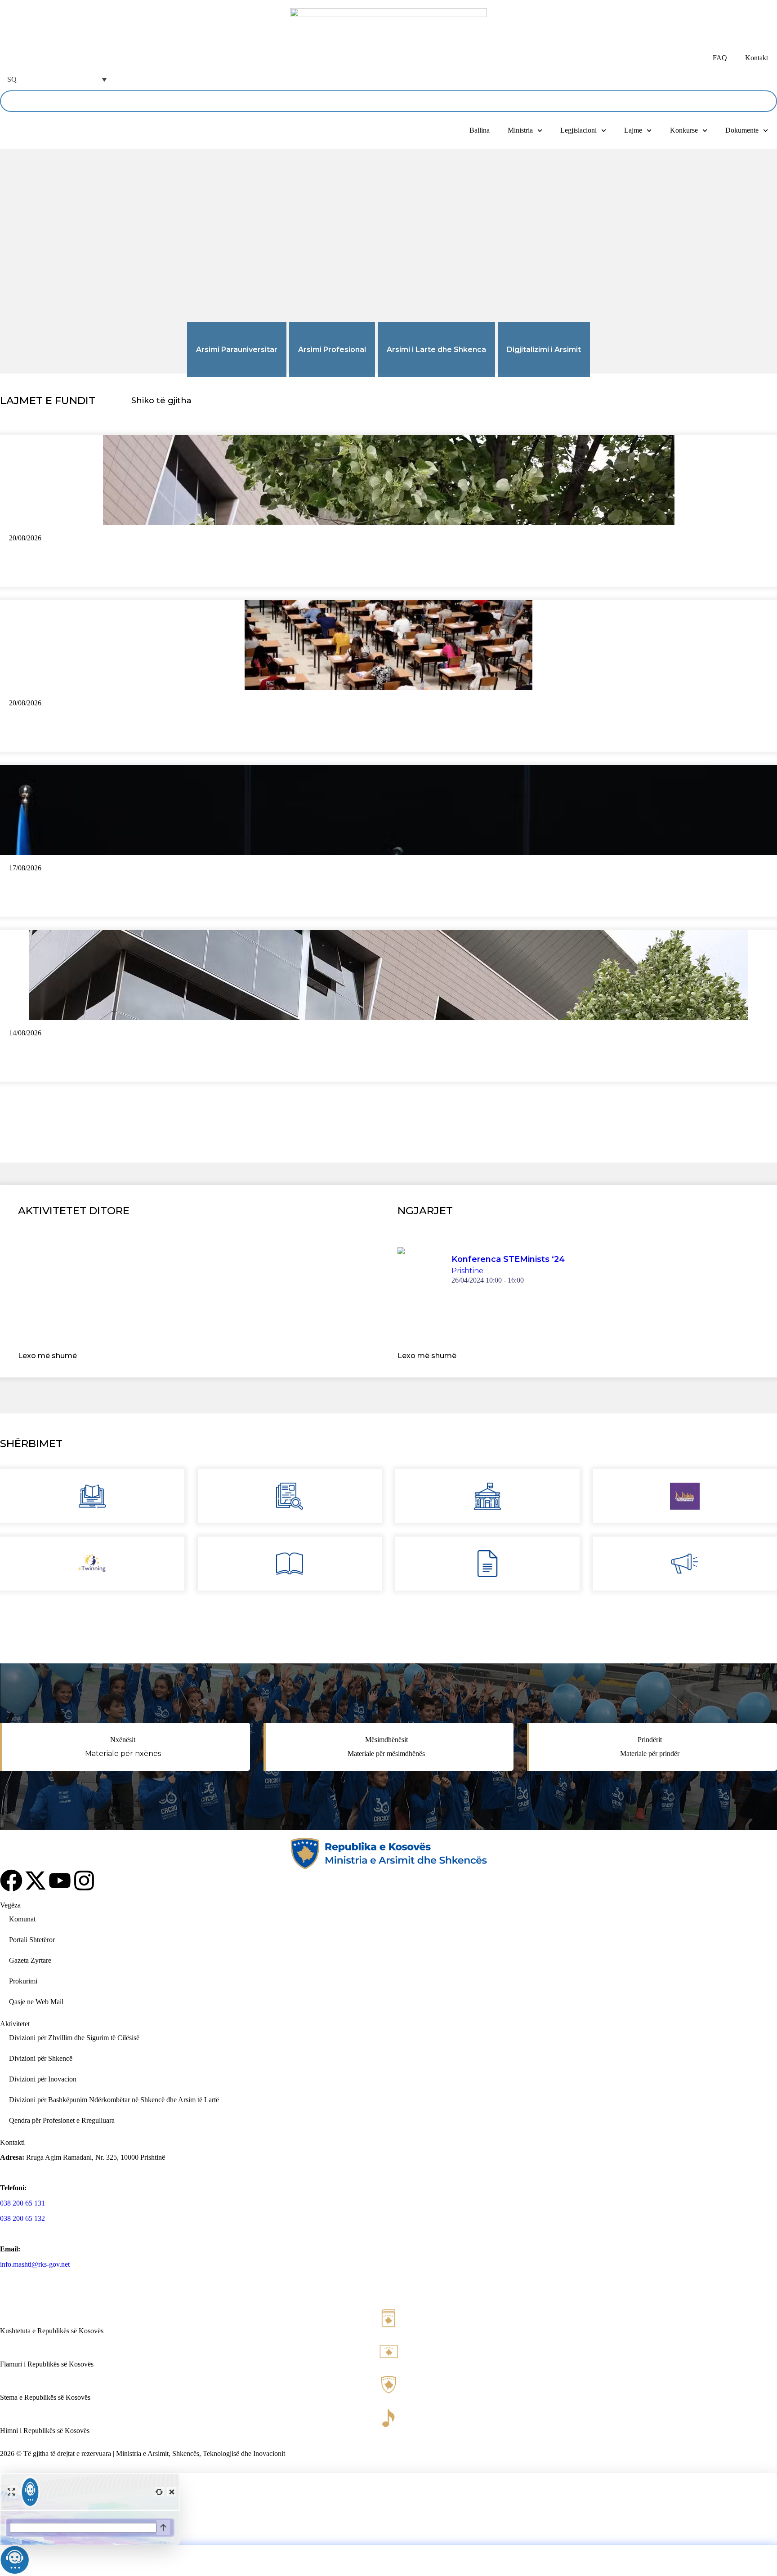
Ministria (520, 130)
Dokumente (742, 130)
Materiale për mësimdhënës (386, 1754)
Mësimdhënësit (386, 1740)
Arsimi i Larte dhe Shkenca (436, 350)
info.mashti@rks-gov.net (35, 2264)
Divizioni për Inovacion (43, 2079)
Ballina (480, 130)
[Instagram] (84, 1881)
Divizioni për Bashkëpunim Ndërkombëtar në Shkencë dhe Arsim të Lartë (114, 2100)
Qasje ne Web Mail (36, 2002)
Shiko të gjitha (161, 401)
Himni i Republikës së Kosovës (45, 2431)
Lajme (633, 130)
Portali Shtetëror (32, 1940)
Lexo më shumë (47, 1356)
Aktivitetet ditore (74, 1211)
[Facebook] (11, 1881)
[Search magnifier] (766, 101)
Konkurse (684, 130)
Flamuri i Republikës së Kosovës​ (47, 2364)
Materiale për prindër (650, 1754)
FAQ (720, 58)
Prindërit (650, 1740)
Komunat (22, 1919)
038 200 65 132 (22, 2218)
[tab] (237, 349)
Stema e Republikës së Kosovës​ (45, 2397)
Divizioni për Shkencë (41, 2058)
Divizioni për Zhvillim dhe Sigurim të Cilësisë (74, 2038)
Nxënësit (123, 1740)
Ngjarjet (425, 1211)
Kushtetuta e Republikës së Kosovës (52, 2331)
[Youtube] (60, 1881)
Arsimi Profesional (332, 350)
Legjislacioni (578, 130)
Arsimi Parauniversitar (237, 350)
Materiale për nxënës (123, 1754)
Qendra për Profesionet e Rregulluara (62, 2120)
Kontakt (757, 58)
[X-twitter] (36, 1881)
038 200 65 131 (22, 2203)
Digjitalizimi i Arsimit (544, 350)
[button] (56, 79)
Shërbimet (31, 1444)
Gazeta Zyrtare (30, 1960)
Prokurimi (23, 1981)
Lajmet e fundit (48, 401)
